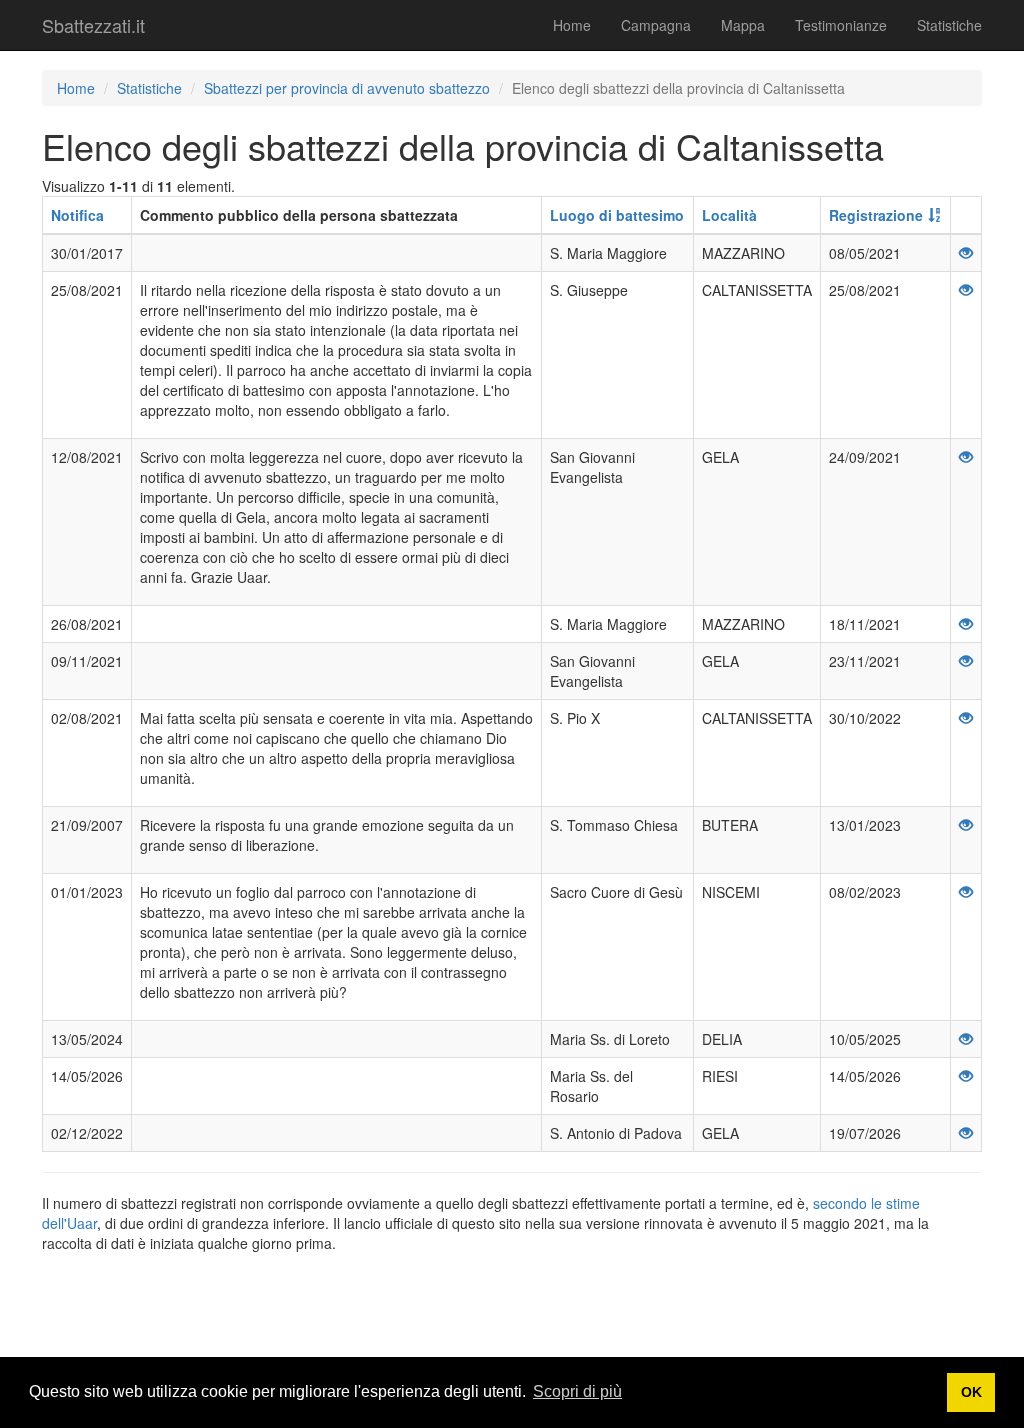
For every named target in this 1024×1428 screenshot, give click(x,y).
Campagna (656, 25)
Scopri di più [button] (577, 1391)
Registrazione (876, 215)
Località (729, 215)
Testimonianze (841, 25)
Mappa (743, 25)
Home (572, 25)
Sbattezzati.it (93, 25)
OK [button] (971, 1392)
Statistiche (949, 25)
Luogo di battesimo (617, 215)
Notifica (77, 215)
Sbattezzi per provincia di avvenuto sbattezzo (347, 88)
